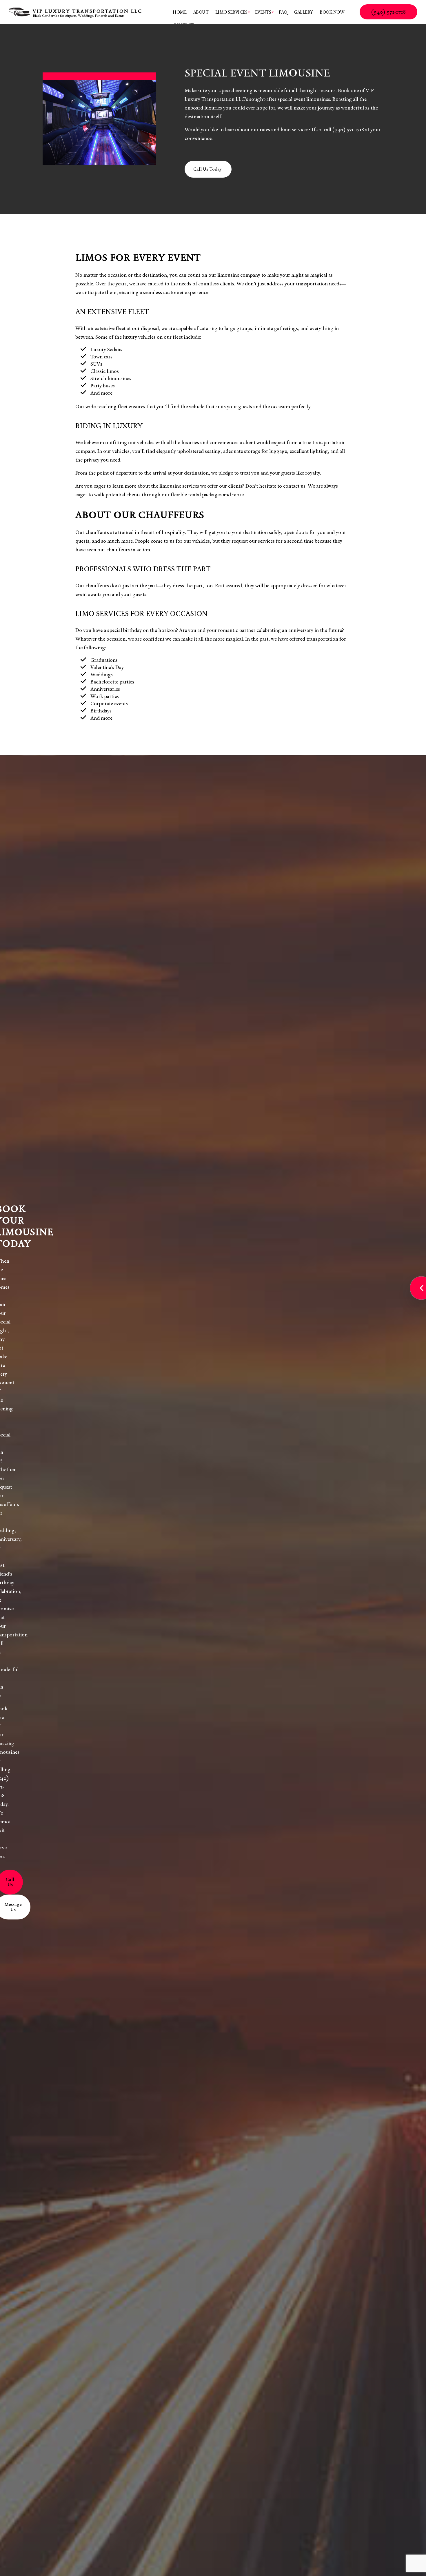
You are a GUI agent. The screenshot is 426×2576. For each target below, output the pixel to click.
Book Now (332, 12)
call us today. (208, 169)
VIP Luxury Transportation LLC (88, 11)
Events (263, 12)
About (201, 12)
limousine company (239, 275)
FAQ (283, 12)
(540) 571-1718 (388, 12)
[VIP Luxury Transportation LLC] (19, 11)
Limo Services (231, 12)
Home (180, 12)
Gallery (303, 12)
